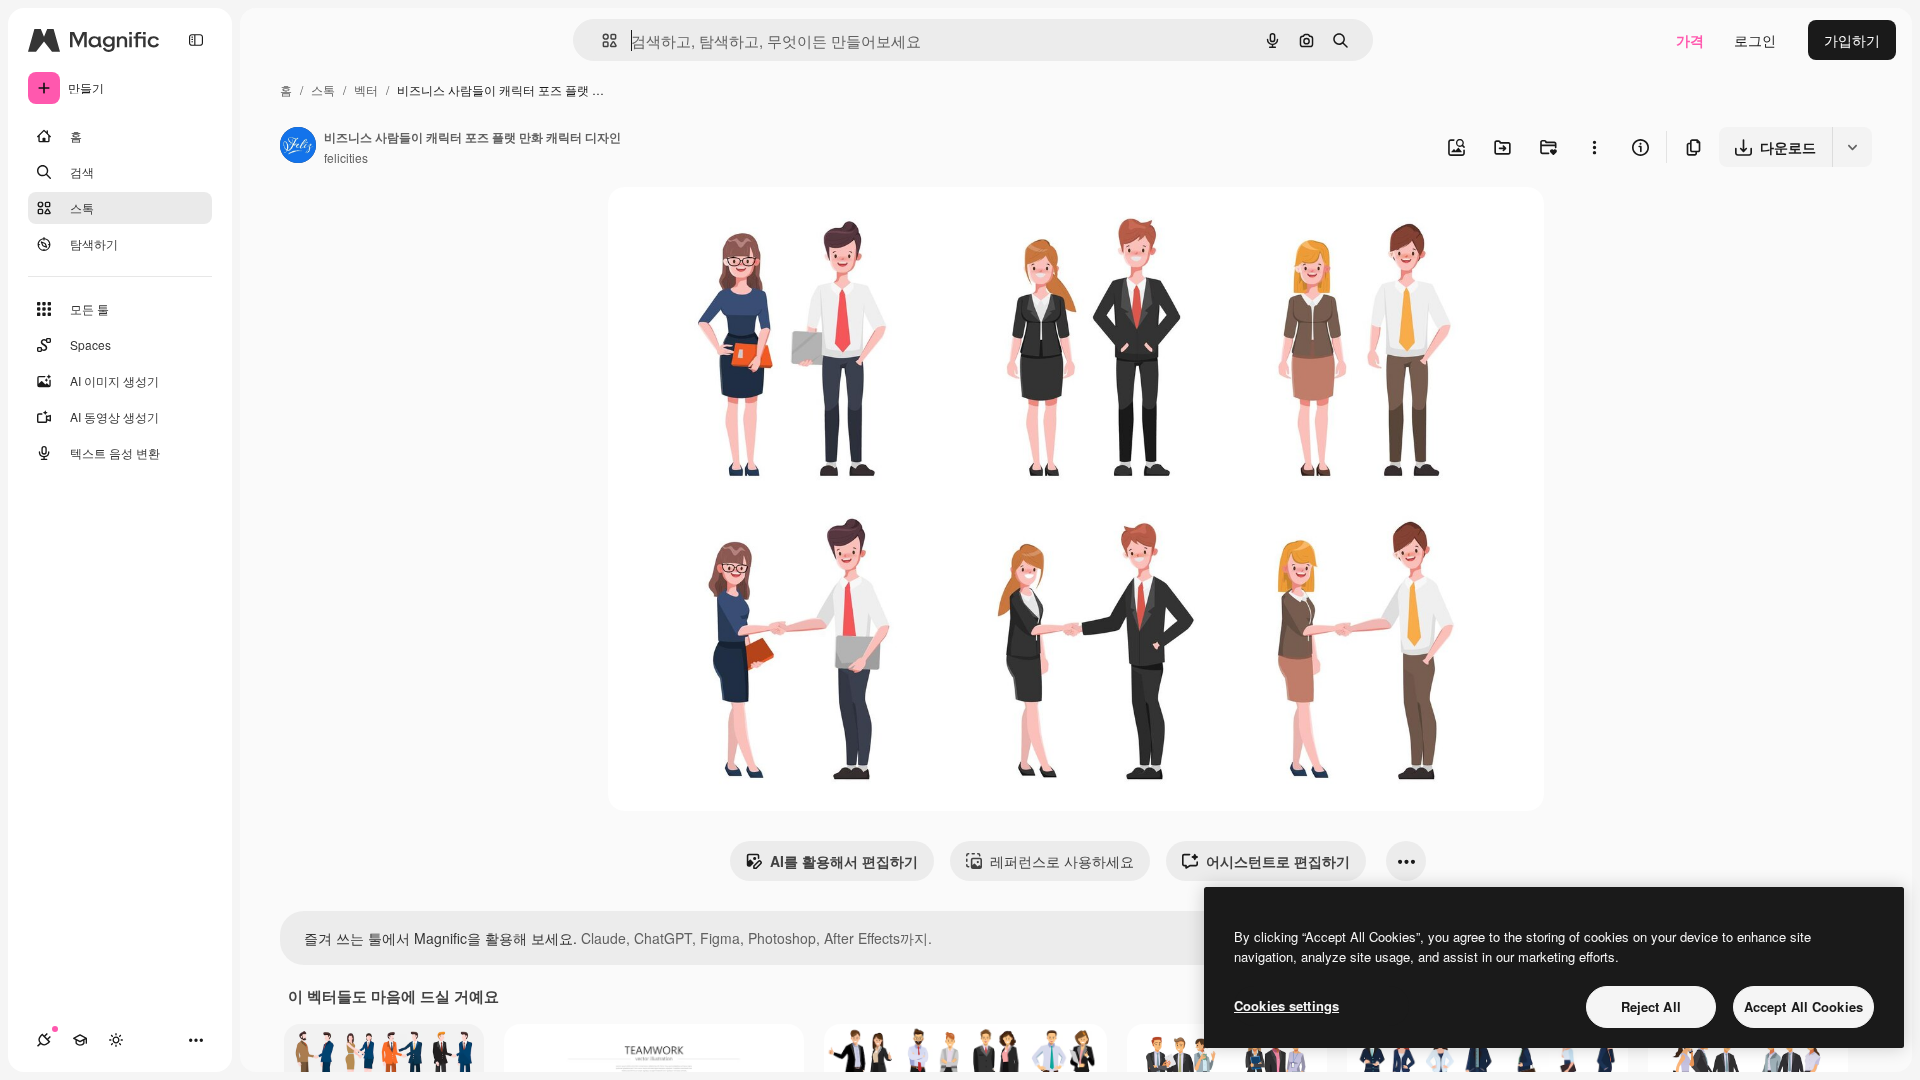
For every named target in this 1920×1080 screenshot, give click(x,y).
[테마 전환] (116, 1040)
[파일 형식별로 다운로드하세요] (1852, 147)
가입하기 (1852, 40)
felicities (346, 157)
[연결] (44, 1040)
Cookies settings (1286, 1005)
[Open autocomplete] (601, 40)
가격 (1690, 40)
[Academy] (80, 1040)
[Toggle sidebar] (196, 40)
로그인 (1755, 40)
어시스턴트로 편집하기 (1278, 861)
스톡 (323, 89)
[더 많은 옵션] (1594, 147)
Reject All (1651, 1006)
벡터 (366, 89)
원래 (723, 225)
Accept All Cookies (1803, 1006)
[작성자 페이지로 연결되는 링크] (298, 147)
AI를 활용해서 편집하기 (844, 861)
